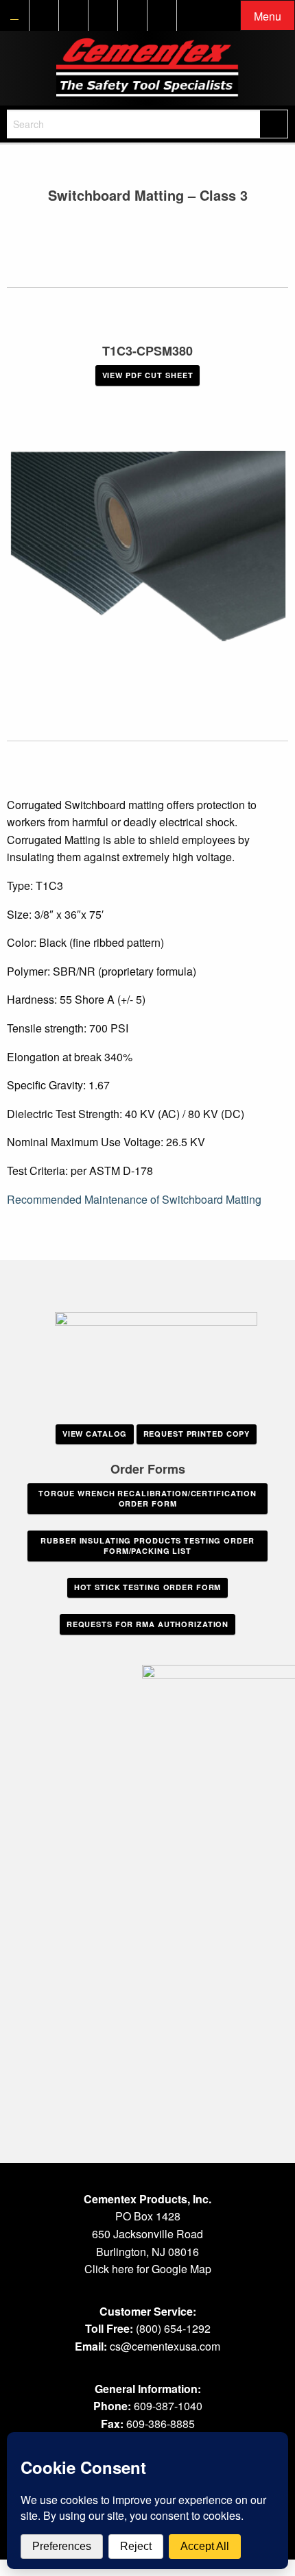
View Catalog (95, 1434)
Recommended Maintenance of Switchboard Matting (134, 1199)
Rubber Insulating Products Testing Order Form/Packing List (147, 1546)
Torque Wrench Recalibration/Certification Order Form (147, 1498)
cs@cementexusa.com (165, 2346)
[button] (268, 16)
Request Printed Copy (197, 1434)
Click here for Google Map (148, 2269)
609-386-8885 (161, 2424)
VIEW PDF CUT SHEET (148, 375)
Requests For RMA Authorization (147, 1624)
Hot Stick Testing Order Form (148, 1587)
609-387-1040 (168, 2406)
